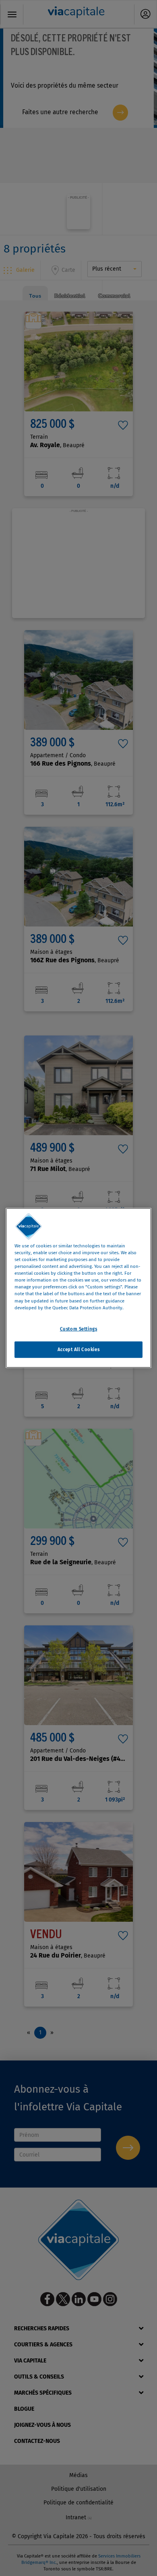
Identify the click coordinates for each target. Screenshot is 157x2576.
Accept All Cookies (78, 1349)
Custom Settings (79, 1329)
